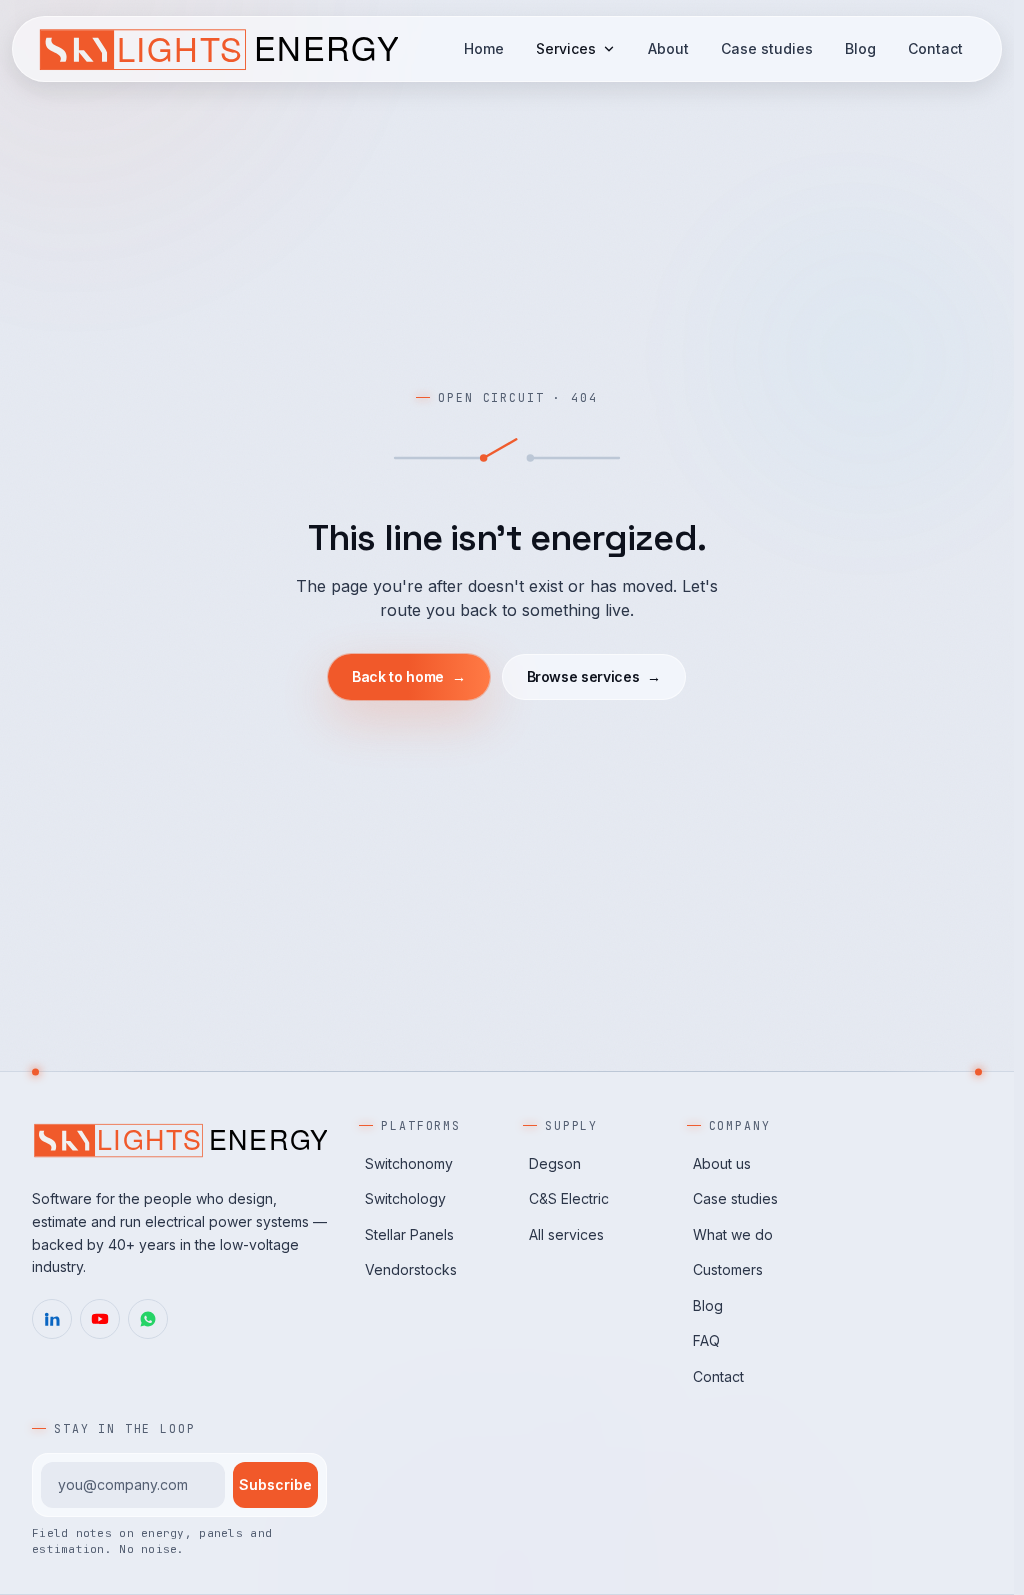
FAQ (706, 1340)
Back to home (408, 676)
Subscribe (275, 1484)
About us (722, 1163)
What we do (733, 1234)
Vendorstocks (411, 1269)
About (668, 48)
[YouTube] (100, 1319)
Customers (728, 1269)
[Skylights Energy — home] (217, 49)
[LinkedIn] (52, 1319)
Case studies (767, 48)
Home (484, 48)
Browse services (594, 676)
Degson (555, 1163)
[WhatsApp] (148, 1319)
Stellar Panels (409, 1234)
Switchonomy (409, 1163)
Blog (860, 48)
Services (566, 48)
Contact (935, 48)
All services (566, 1234)
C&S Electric (569, 1198)
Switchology (405, 1198)
